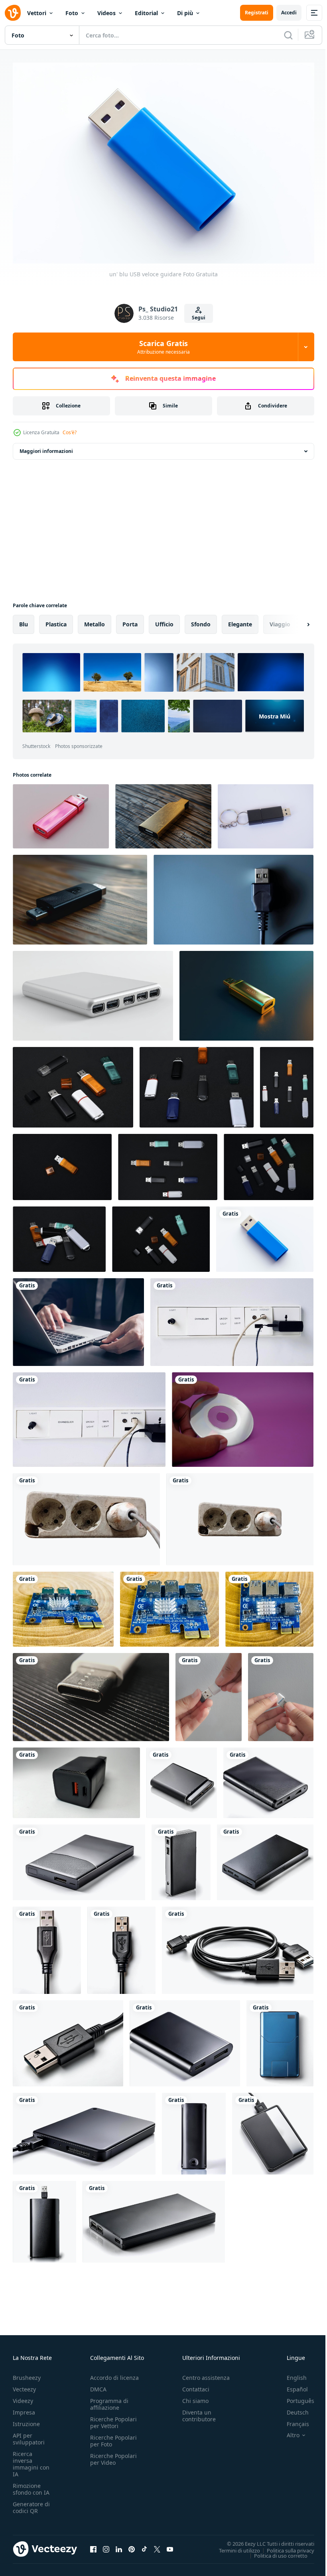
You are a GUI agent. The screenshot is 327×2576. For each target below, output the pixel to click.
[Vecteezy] (13, 13)
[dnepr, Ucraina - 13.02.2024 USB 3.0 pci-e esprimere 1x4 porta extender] (63, 1605)
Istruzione (26, 2420)
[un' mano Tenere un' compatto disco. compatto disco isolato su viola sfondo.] (243, 1416)
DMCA (98, 2385)
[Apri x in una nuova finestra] (157, 2545)
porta (130, 620)
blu (24, 620)
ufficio (164, 620)
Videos (106, 13)
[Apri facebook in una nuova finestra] (93, 2545)
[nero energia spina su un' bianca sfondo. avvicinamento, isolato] (76, 1779)
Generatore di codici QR (31, 2503)
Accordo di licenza (114, 2374)
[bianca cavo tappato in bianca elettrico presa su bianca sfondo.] (86, 1515)
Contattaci (196, 2385)
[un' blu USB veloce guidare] (265, 1235)
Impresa (24, 2408)
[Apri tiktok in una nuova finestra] (144, 2545)
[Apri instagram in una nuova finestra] (106, 2545)
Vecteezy (24, 2385)
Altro (287, 2431)
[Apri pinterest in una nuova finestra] (132, 2545)
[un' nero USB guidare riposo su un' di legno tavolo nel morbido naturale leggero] (80, 896)
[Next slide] (295, 620)
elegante (240, 620)
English (291, 2374)
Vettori (37, 13)
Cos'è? (70, 432)
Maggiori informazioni (46, 447)
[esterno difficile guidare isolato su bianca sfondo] (182, 1779)
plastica (56, 620)
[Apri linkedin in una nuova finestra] (119, 2545)
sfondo (201, 620)
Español (291, 2385)
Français (292, 2420)
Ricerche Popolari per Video (113, 2455)
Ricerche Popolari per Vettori (113, 2419)
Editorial (146, 13)
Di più (185, 13)
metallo (95, 620)
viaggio (280, 620)
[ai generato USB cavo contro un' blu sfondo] (233, 896)
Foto (72, 13)
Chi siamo (195, 2397)
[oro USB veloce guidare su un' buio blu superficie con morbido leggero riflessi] (246, 992)
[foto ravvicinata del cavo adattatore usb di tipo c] (91, 1693)
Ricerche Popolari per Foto (113, 2437)
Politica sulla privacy (285, 2546)
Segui (199, 318)
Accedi (289, 13)
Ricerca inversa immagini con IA (31, 2460)
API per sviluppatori (29, 2435)
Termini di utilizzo (233, 2546)
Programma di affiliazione (109, 2400)
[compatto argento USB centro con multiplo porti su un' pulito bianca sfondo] (93, 992)
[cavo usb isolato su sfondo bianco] (47, 1946)
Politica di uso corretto (275, 2551)
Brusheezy (27, 2374)
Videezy (23, 2397)
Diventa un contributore (199, 2412)
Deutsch (292, 2408)
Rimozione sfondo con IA (31, 2485)
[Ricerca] (288, 35)
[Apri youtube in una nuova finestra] (170, 2545)
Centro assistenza (206, 2374)
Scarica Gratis (163, 347)
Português (294, 2397)
